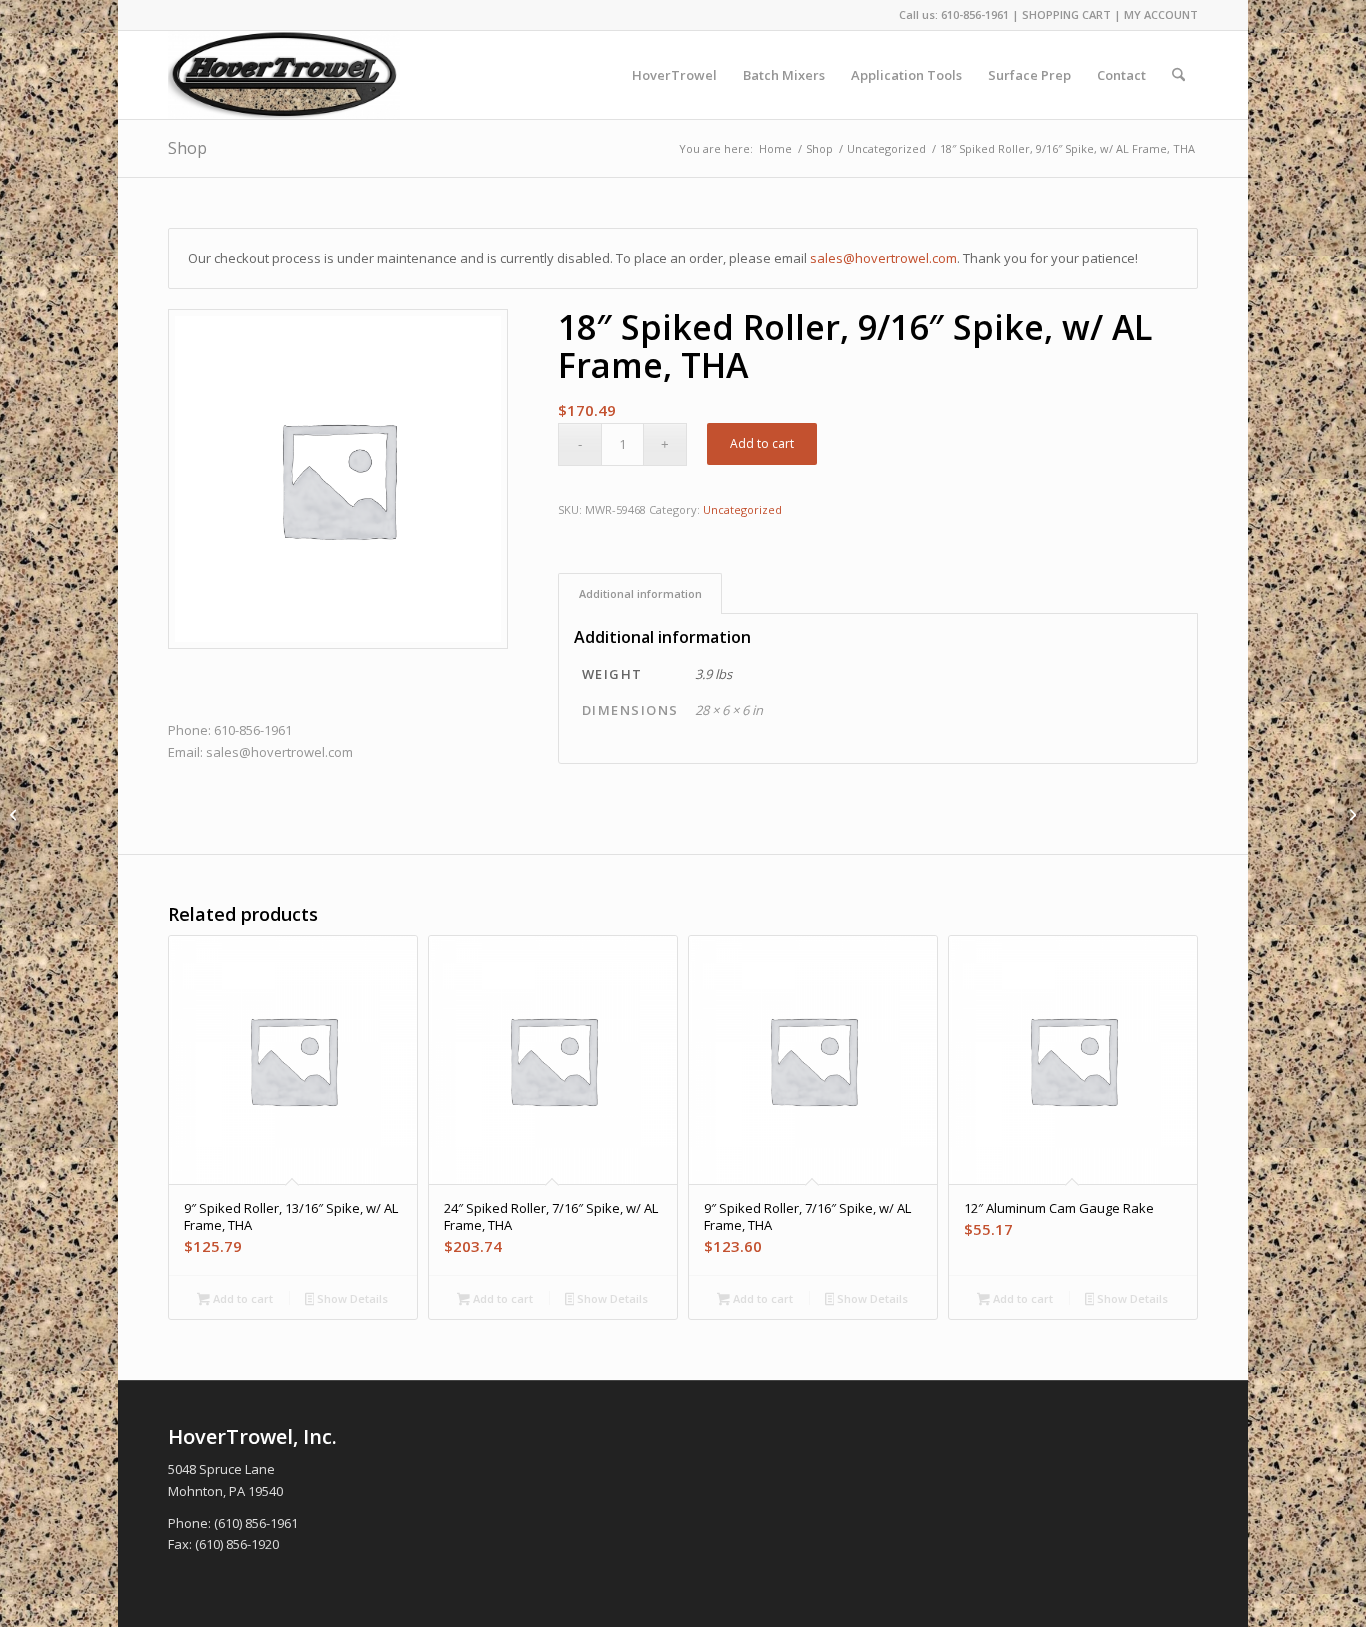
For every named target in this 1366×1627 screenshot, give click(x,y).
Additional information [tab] (640, 593)
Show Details (351, 1298)
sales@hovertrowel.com (883, 258)
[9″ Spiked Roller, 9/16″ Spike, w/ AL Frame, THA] (15, 814)
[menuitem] (674, 75)
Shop (187, 148)
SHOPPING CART (1066, 14)
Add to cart (762, 443)
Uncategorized (742, 509)
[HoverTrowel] (284, 75)
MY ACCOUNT (1161, 14)
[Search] (1178, 75)
